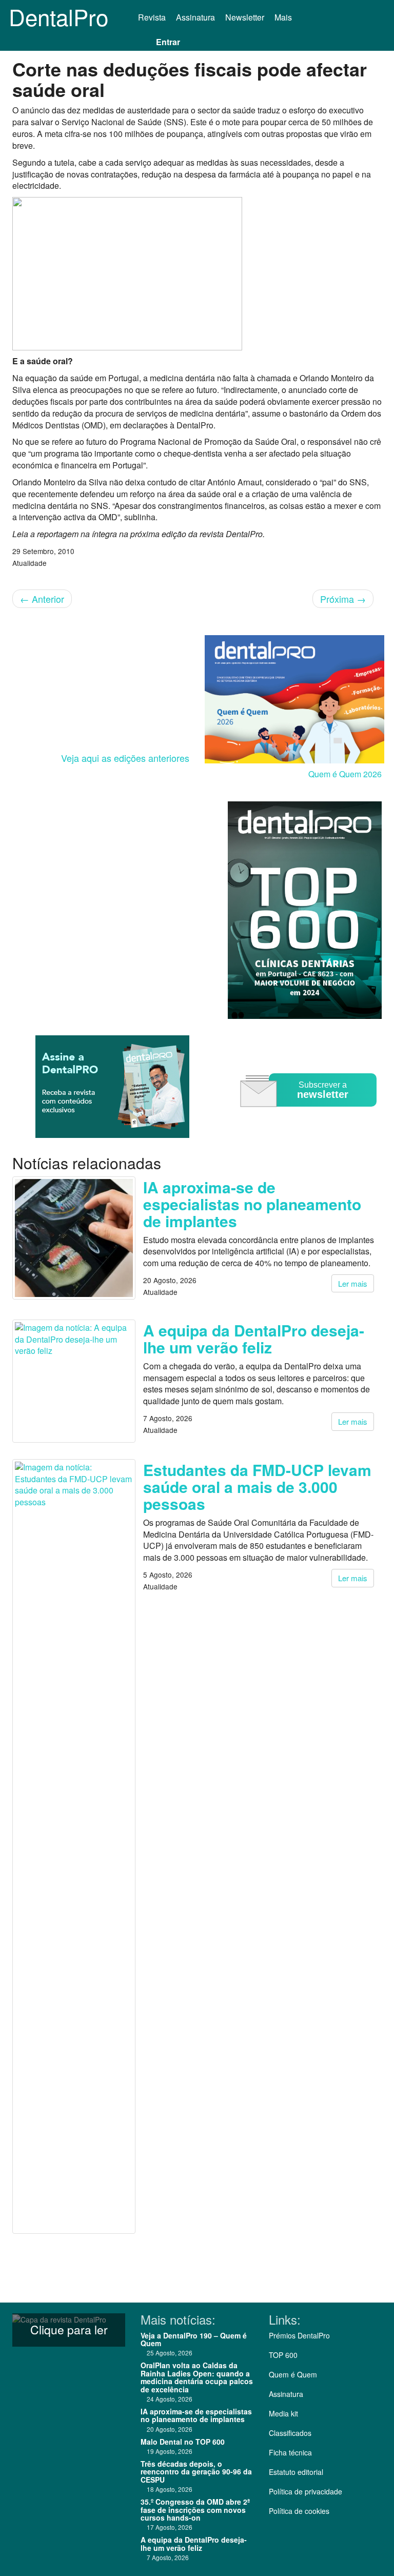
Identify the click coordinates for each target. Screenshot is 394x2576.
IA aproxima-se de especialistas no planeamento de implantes (252, 1204)
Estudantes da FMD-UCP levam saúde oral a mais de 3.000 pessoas (257, 1487)
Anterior (42, 599)
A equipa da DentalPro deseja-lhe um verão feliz (254, 1339)
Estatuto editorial (296, 2472)
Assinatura (195, 17)
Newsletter (245, 17)
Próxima (343, 599)
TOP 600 (283, 2355)
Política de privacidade (306, 2491)
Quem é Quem (293, 2374)
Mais (284, 17)
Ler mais (353, 1283)
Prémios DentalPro (299, 2335)
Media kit (283, 2413)
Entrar (168, 42)
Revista (152, 17)
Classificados (290, 2433)
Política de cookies (299, 2511)
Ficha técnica (290, 2452)
